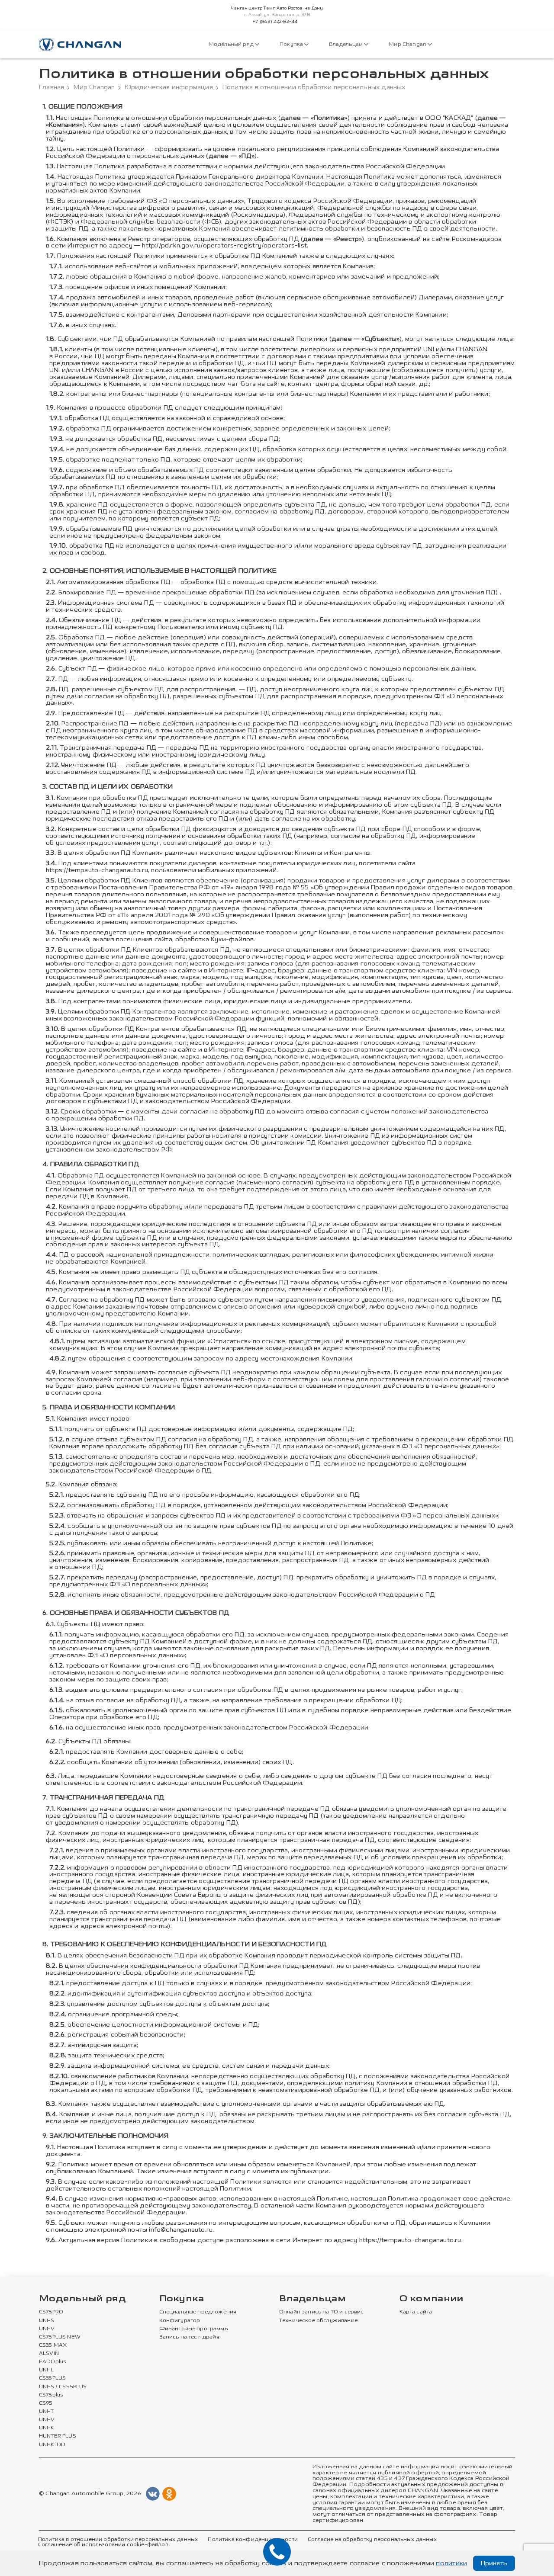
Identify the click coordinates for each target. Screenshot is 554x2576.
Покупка (292, 44)
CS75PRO (51, 2312)
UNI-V (47, 2329)
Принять (494, 2563)
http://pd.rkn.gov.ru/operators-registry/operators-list (224, 245)
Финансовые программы (194, 2329)
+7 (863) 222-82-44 (275, 22)
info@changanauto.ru (181, 2230)
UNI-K (47, 2428)
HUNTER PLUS (58, 2436)
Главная (52, 87)
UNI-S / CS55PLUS (63, 2387)
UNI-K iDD (52, 2445)
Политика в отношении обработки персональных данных (118, 2540)
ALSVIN (49, 2354)
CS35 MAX (53, 2345)
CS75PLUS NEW (60, 2337)
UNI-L (46, 2370)
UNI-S (47, 2321)
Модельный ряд (232, 44)
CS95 (46, 2403)
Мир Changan (408, 44)
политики (451, 2563)
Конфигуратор (180, 2321)
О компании (432, 2299)
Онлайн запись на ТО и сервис (322, 2312)
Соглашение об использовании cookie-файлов (103, 2545)
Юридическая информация (169, 87)
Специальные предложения (198, 2312)
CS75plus (51, 2395)
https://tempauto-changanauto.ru (97, 870)
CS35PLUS (52, 2378)
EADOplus (52, 2362)
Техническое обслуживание (318, 2321)
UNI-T (46, 2412)
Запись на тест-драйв (189, 2337)
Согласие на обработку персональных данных (372, 2540)
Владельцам (346, 44)
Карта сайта (416, 2312)
